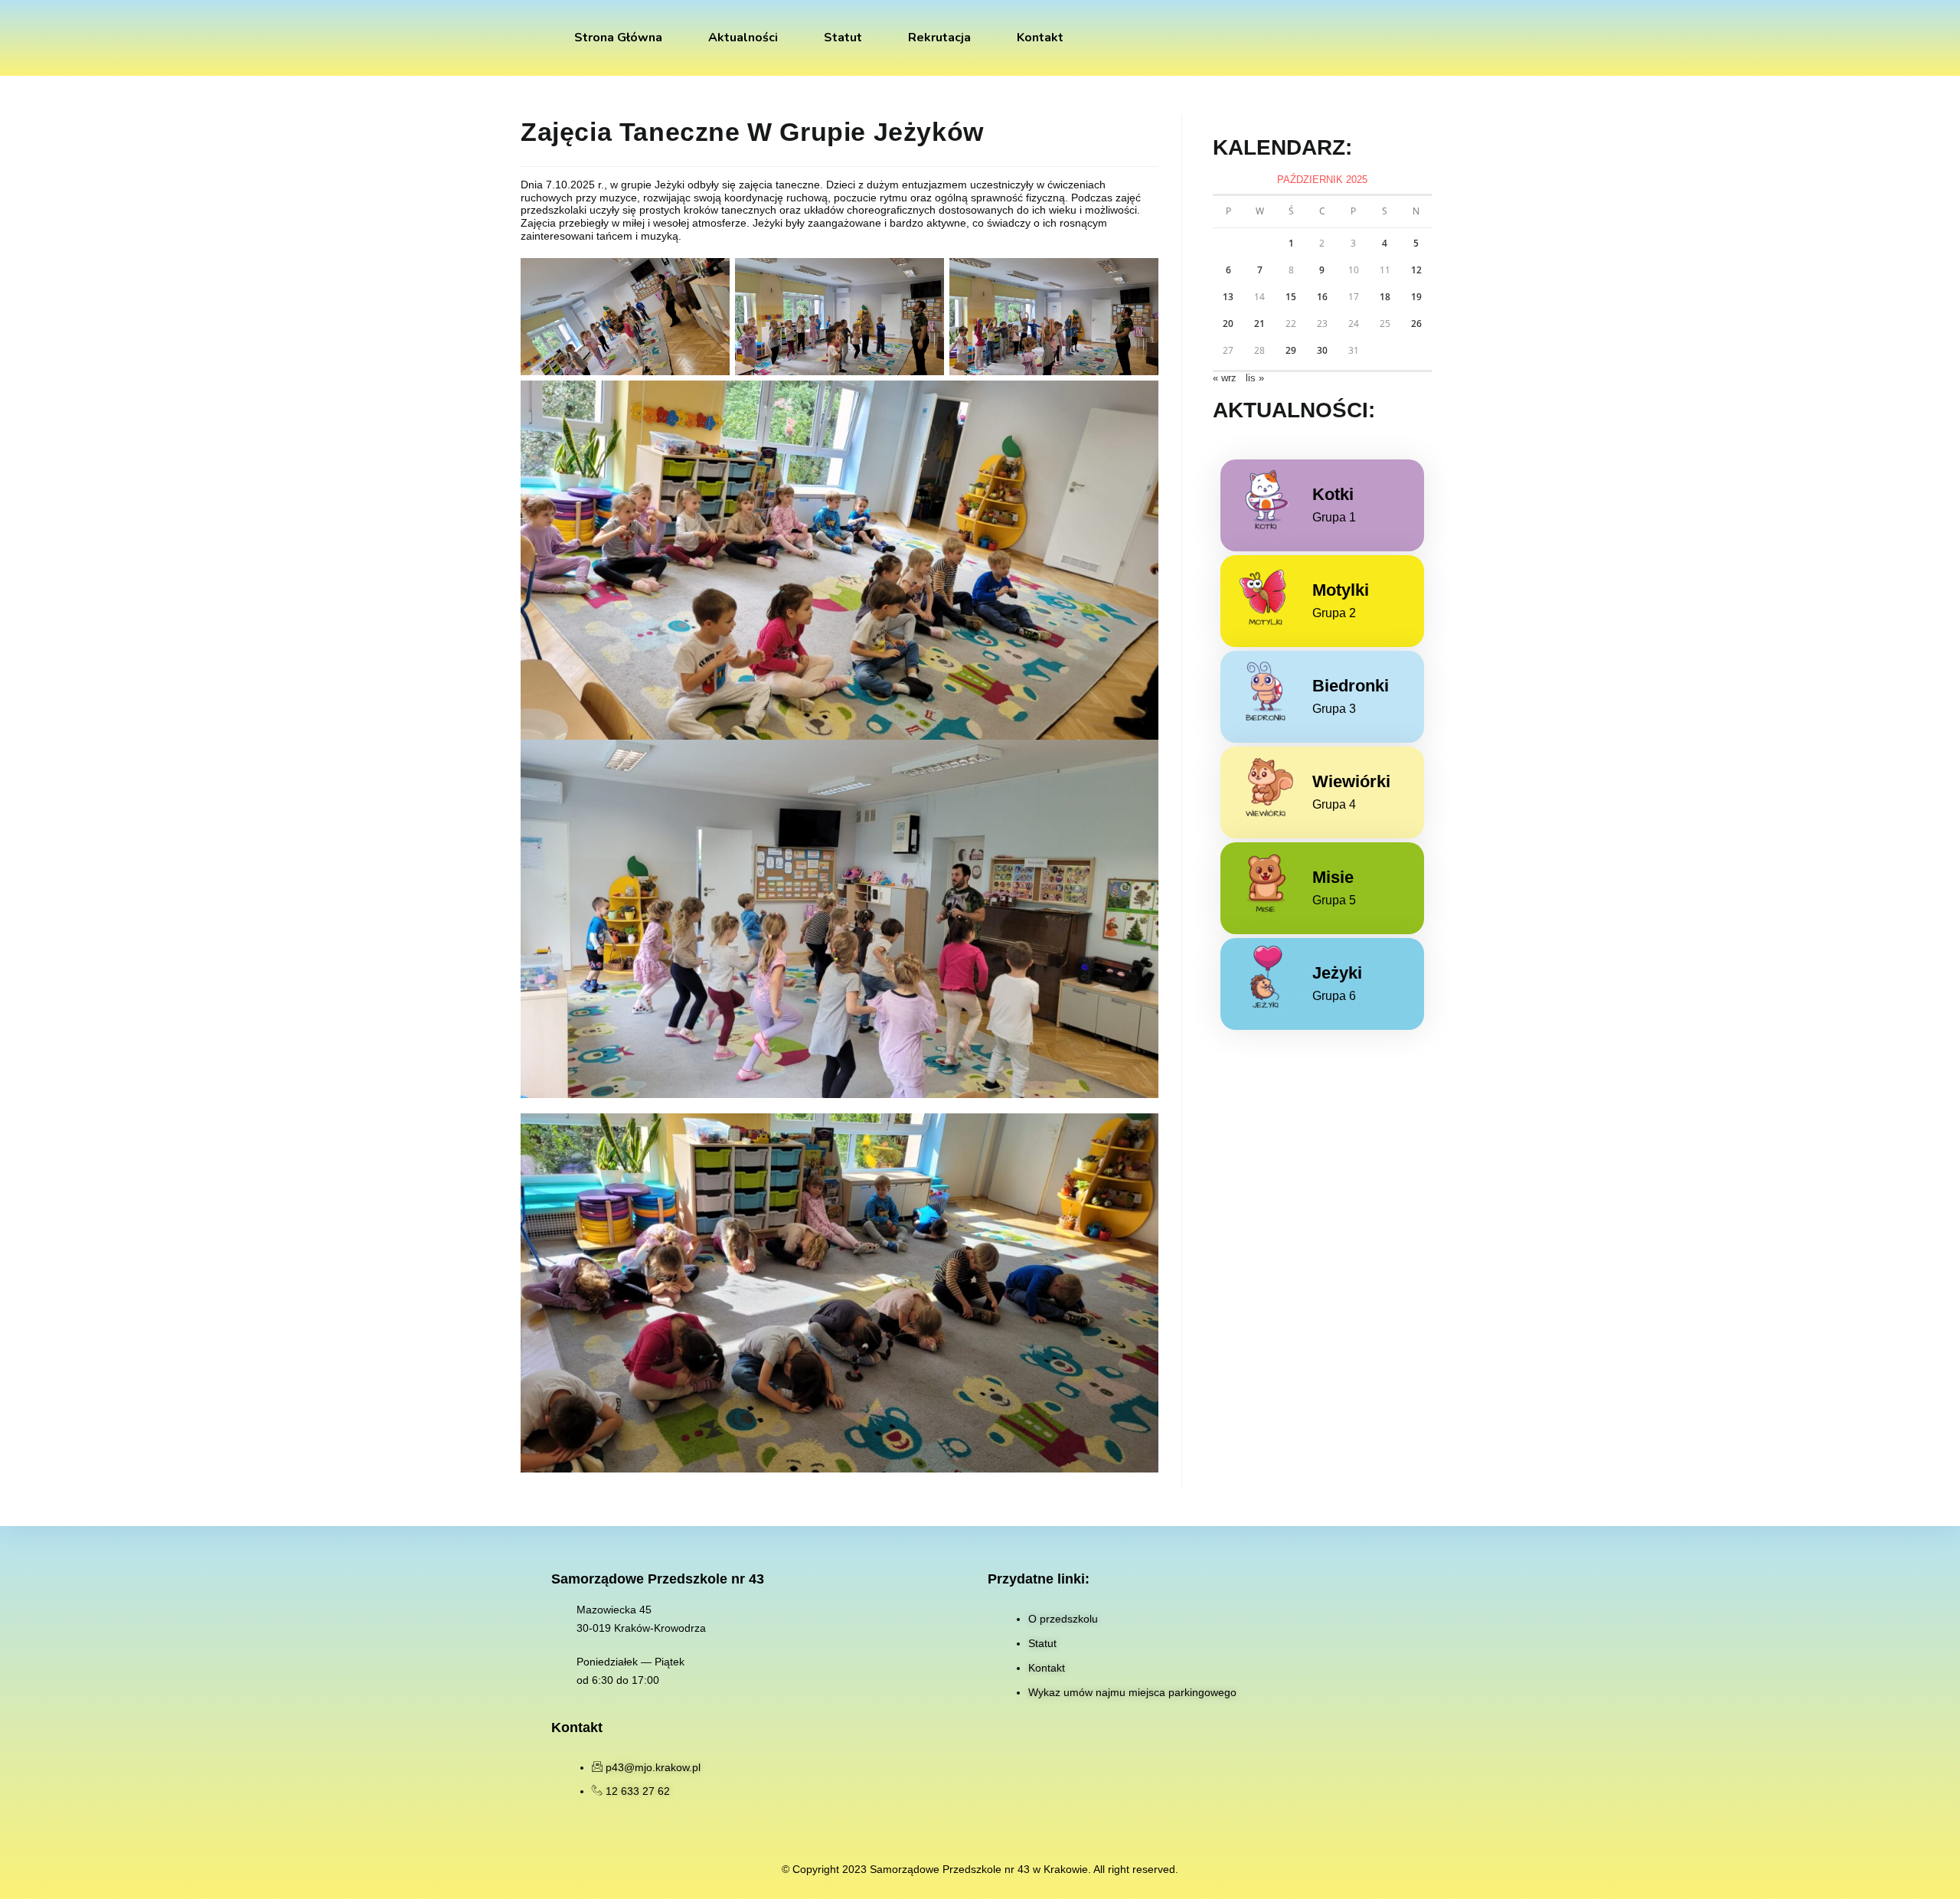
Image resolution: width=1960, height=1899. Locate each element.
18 (1385, 297)
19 (1416, 297)
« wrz (1225, 378)
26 (1416, 324)
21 (1259, 324)
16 (1322, 297)
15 (1291, 297)
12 (1416, 270)
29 (1291, 350)
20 (1228, 324)
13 (1228, 297)
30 (1322, 350)
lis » (1255, 378)
